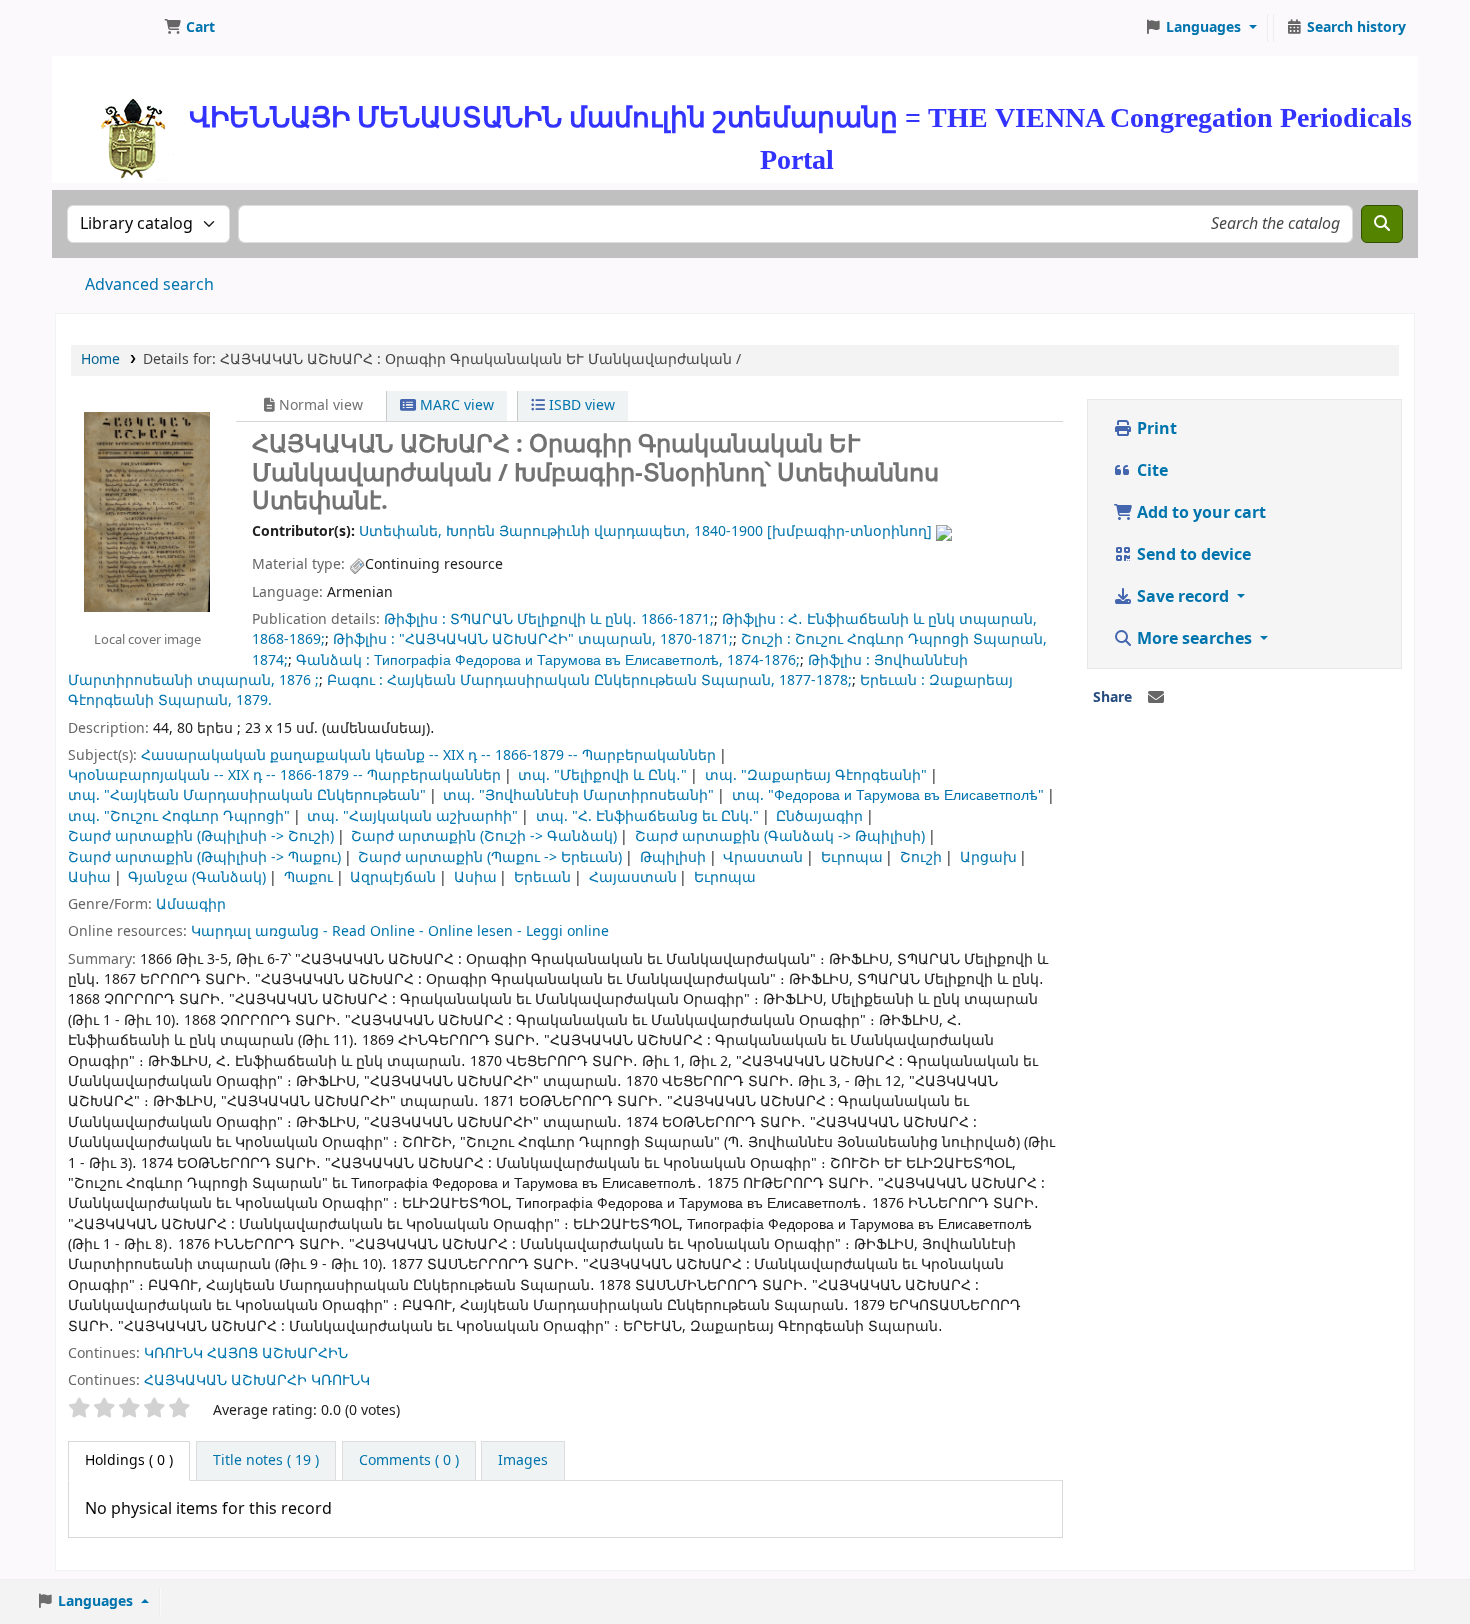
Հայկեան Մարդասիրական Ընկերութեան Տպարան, (581, 680)
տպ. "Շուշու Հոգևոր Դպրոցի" (179, 816)
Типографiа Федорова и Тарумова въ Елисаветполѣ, (548, 660)
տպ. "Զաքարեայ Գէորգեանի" (816, 775)
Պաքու (308, 877)
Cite (1150, 471)
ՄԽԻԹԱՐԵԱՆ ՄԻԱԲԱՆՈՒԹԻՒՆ (106, 28)
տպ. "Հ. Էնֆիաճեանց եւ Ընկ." (647, 816)
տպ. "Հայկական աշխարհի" (412, 816)
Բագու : (355, 680)
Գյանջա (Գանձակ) (197, 877)
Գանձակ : (333, 660)
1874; (270, 660)
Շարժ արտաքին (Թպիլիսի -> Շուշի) (201, 836)
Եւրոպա (852, 857)
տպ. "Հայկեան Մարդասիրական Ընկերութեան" (247, 795)
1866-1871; (677, 619)
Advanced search (149, 285)
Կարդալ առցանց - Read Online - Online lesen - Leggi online (400, 931)
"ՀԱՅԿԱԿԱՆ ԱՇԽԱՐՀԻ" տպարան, (527, 639)
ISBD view (580, 405)
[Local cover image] (147, 511)
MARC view (455, 405)
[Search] (1382, 224)
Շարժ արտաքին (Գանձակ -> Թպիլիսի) (780, 836)
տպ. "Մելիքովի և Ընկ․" (602, 775)
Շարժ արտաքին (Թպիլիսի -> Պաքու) (204, 857)
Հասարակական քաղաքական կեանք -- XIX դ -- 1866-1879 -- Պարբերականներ (428, 755)
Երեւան (542, 877)
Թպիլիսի (673, 857)
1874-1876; (763, 660)
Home (100, 359)
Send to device (1192, 555)
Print (1155, 429)
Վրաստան (763, 857)
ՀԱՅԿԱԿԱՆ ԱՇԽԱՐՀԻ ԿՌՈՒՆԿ (257, 1380)
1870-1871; (696, 639)
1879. (254, 700)
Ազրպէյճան (393, 877)
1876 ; (299, 680)
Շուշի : (766, 639)
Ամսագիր (191, 904)
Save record (1183, 597)
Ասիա (89, 877)
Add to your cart (1199, 513)
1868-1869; (288, 639)
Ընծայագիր (819, 816)
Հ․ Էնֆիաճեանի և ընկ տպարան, (912, 619)
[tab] (266, 1461)
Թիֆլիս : (415, 619)
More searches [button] (1194, 639)
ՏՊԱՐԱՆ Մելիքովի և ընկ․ (543, 619)
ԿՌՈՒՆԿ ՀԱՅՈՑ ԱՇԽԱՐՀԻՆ (246, 1353)
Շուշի (921, 857)
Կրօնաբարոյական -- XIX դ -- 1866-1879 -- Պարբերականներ (284, 775)
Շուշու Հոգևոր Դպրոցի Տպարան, (921, 639)
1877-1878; (815, 680)
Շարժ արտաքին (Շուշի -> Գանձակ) (484, 836)
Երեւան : (892, 680)
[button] (189, 28)
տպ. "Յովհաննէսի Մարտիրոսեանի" (578, 795)
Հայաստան (633, 877)
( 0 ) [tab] (129, 1460)
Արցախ (988, 857)
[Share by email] (1156, 698)
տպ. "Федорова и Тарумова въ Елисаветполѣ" (888, 795)
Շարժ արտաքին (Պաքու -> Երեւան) (490, 857)
